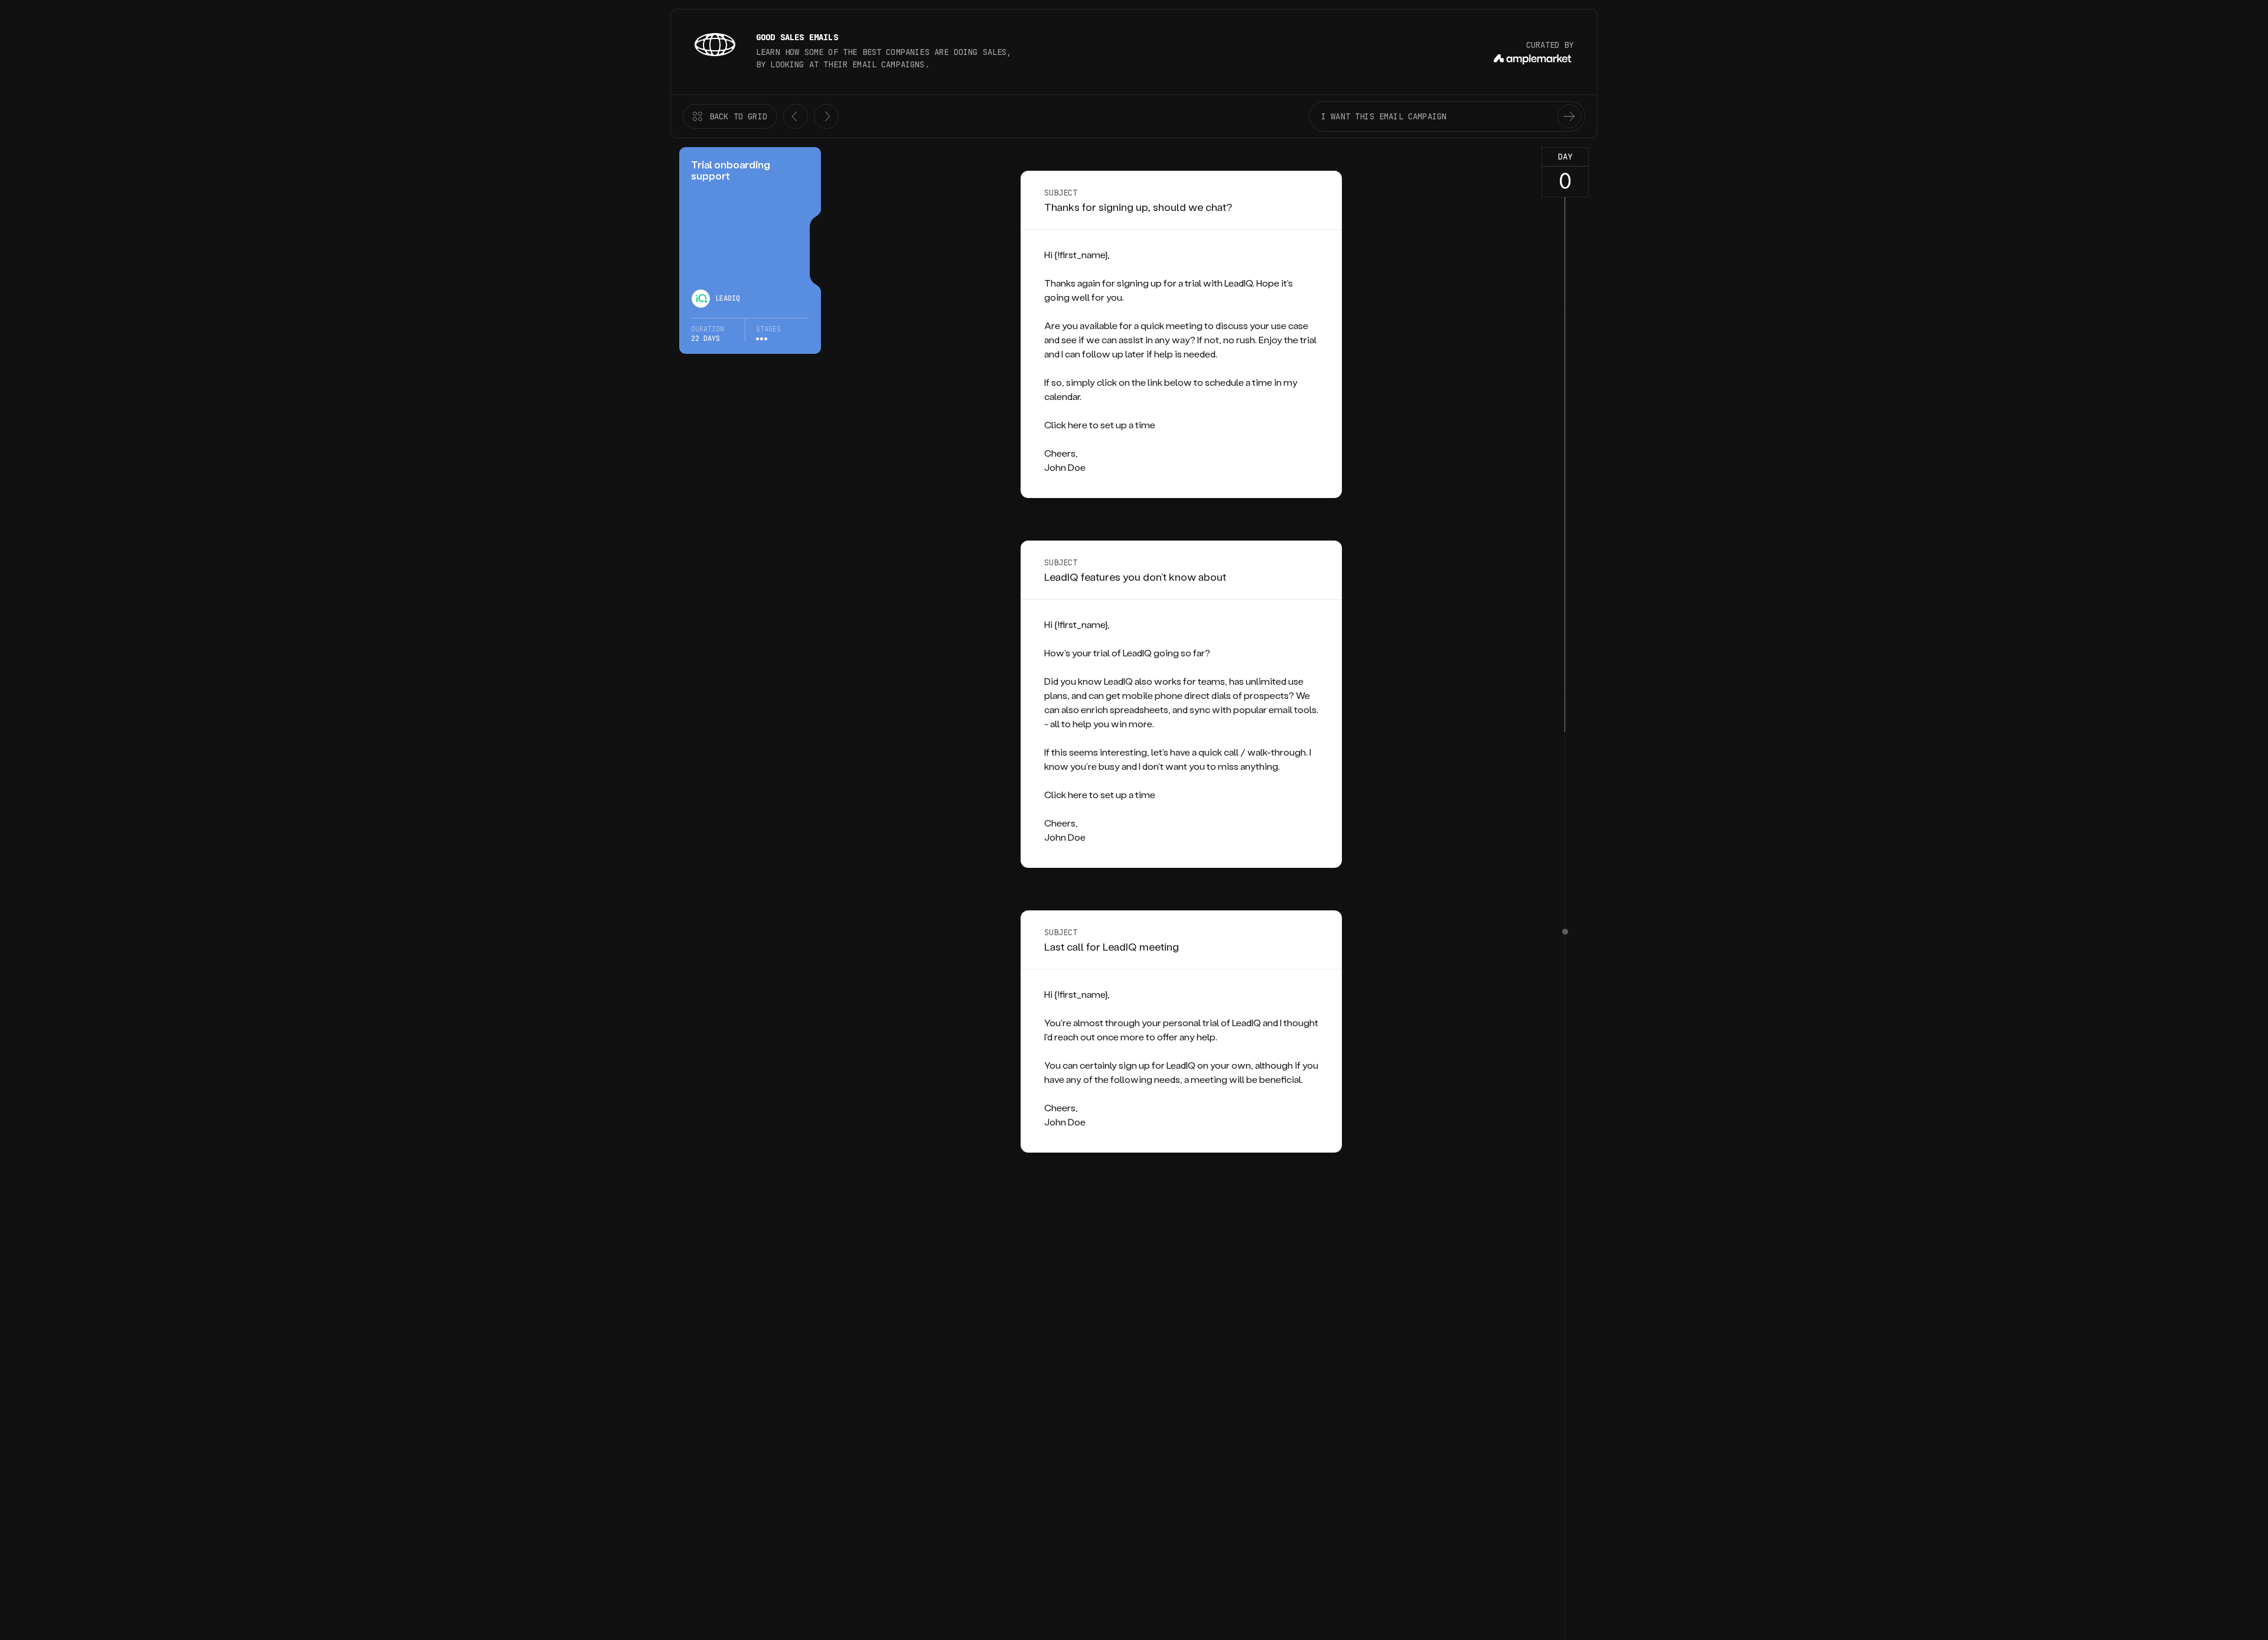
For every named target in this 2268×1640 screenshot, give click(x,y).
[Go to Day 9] (1565, 932)
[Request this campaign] (1569, 116)
